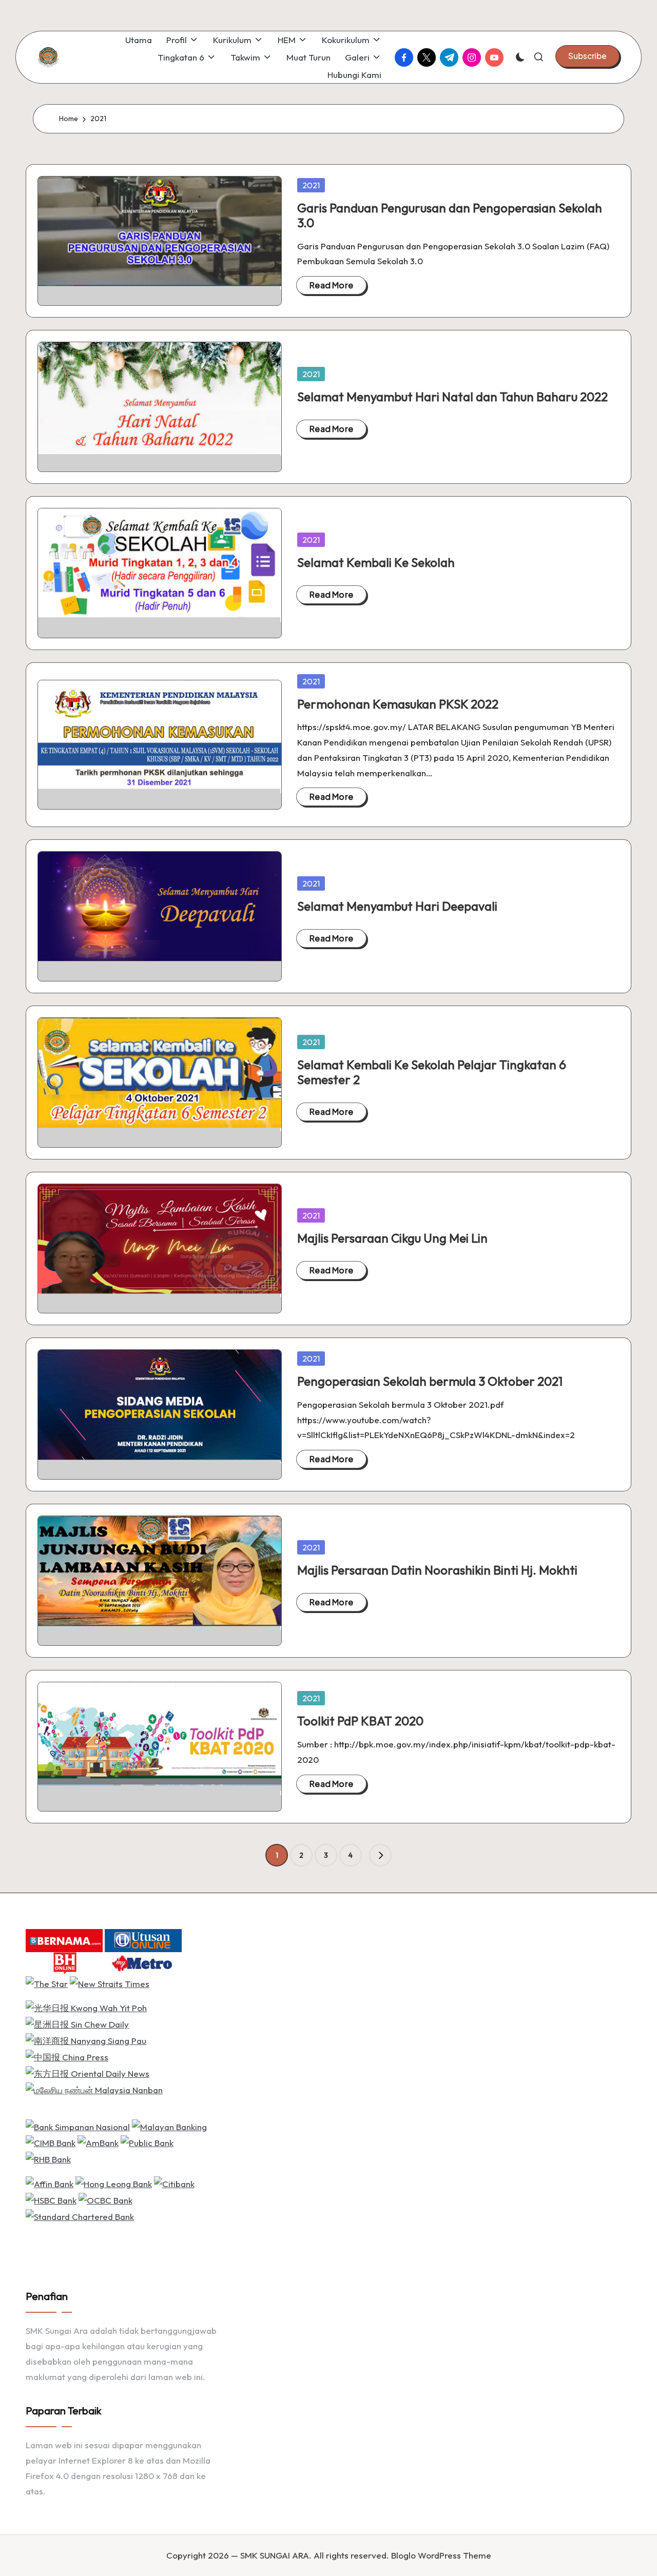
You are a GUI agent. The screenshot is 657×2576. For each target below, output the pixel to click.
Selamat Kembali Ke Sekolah (376, 562)
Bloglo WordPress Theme (441, 2555)
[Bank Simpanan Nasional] (78, 2125)
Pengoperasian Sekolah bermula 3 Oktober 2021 (430, 1381)
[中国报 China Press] (67, 2056)
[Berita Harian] (64, 1962)
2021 (311, 185)
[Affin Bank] (50, 2183)
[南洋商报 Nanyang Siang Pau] (86, 2040)
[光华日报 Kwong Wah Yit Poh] (86, 2007)
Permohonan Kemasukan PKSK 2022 (398, 704)
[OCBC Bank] (105, 2199)
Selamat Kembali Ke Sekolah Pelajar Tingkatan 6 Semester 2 (432, 1072)
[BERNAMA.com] (64, 1939)
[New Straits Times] (110, 1983)
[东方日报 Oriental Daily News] (88, 2072)
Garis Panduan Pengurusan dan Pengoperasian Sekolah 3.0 (450, 215)
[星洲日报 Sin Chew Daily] (77, 2023)
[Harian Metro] (143, 1962)
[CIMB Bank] (51, 2142)
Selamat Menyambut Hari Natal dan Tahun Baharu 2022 (452, 397)
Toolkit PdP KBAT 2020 (360, 1721)
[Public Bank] (147, 2142)
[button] (587, 56)
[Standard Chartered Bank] (80, 2216)
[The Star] (47, 1983)
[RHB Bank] (48, 2158)
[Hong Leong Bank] (114, 2183)
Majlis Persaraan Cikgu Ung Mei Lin (392, 1238)
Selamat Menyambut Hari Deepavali (397, 906)
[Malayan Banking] (169, 2125)
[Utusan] (143, 1939)
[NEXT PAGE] (380, 1855)
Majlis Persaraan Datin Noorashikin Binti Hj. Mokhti (437, 1570)
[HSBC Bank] (51, 2199)
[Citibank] (174, 2183)
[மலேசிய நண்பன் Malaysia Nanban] (94, 2089)
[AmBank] (98, 2142)
